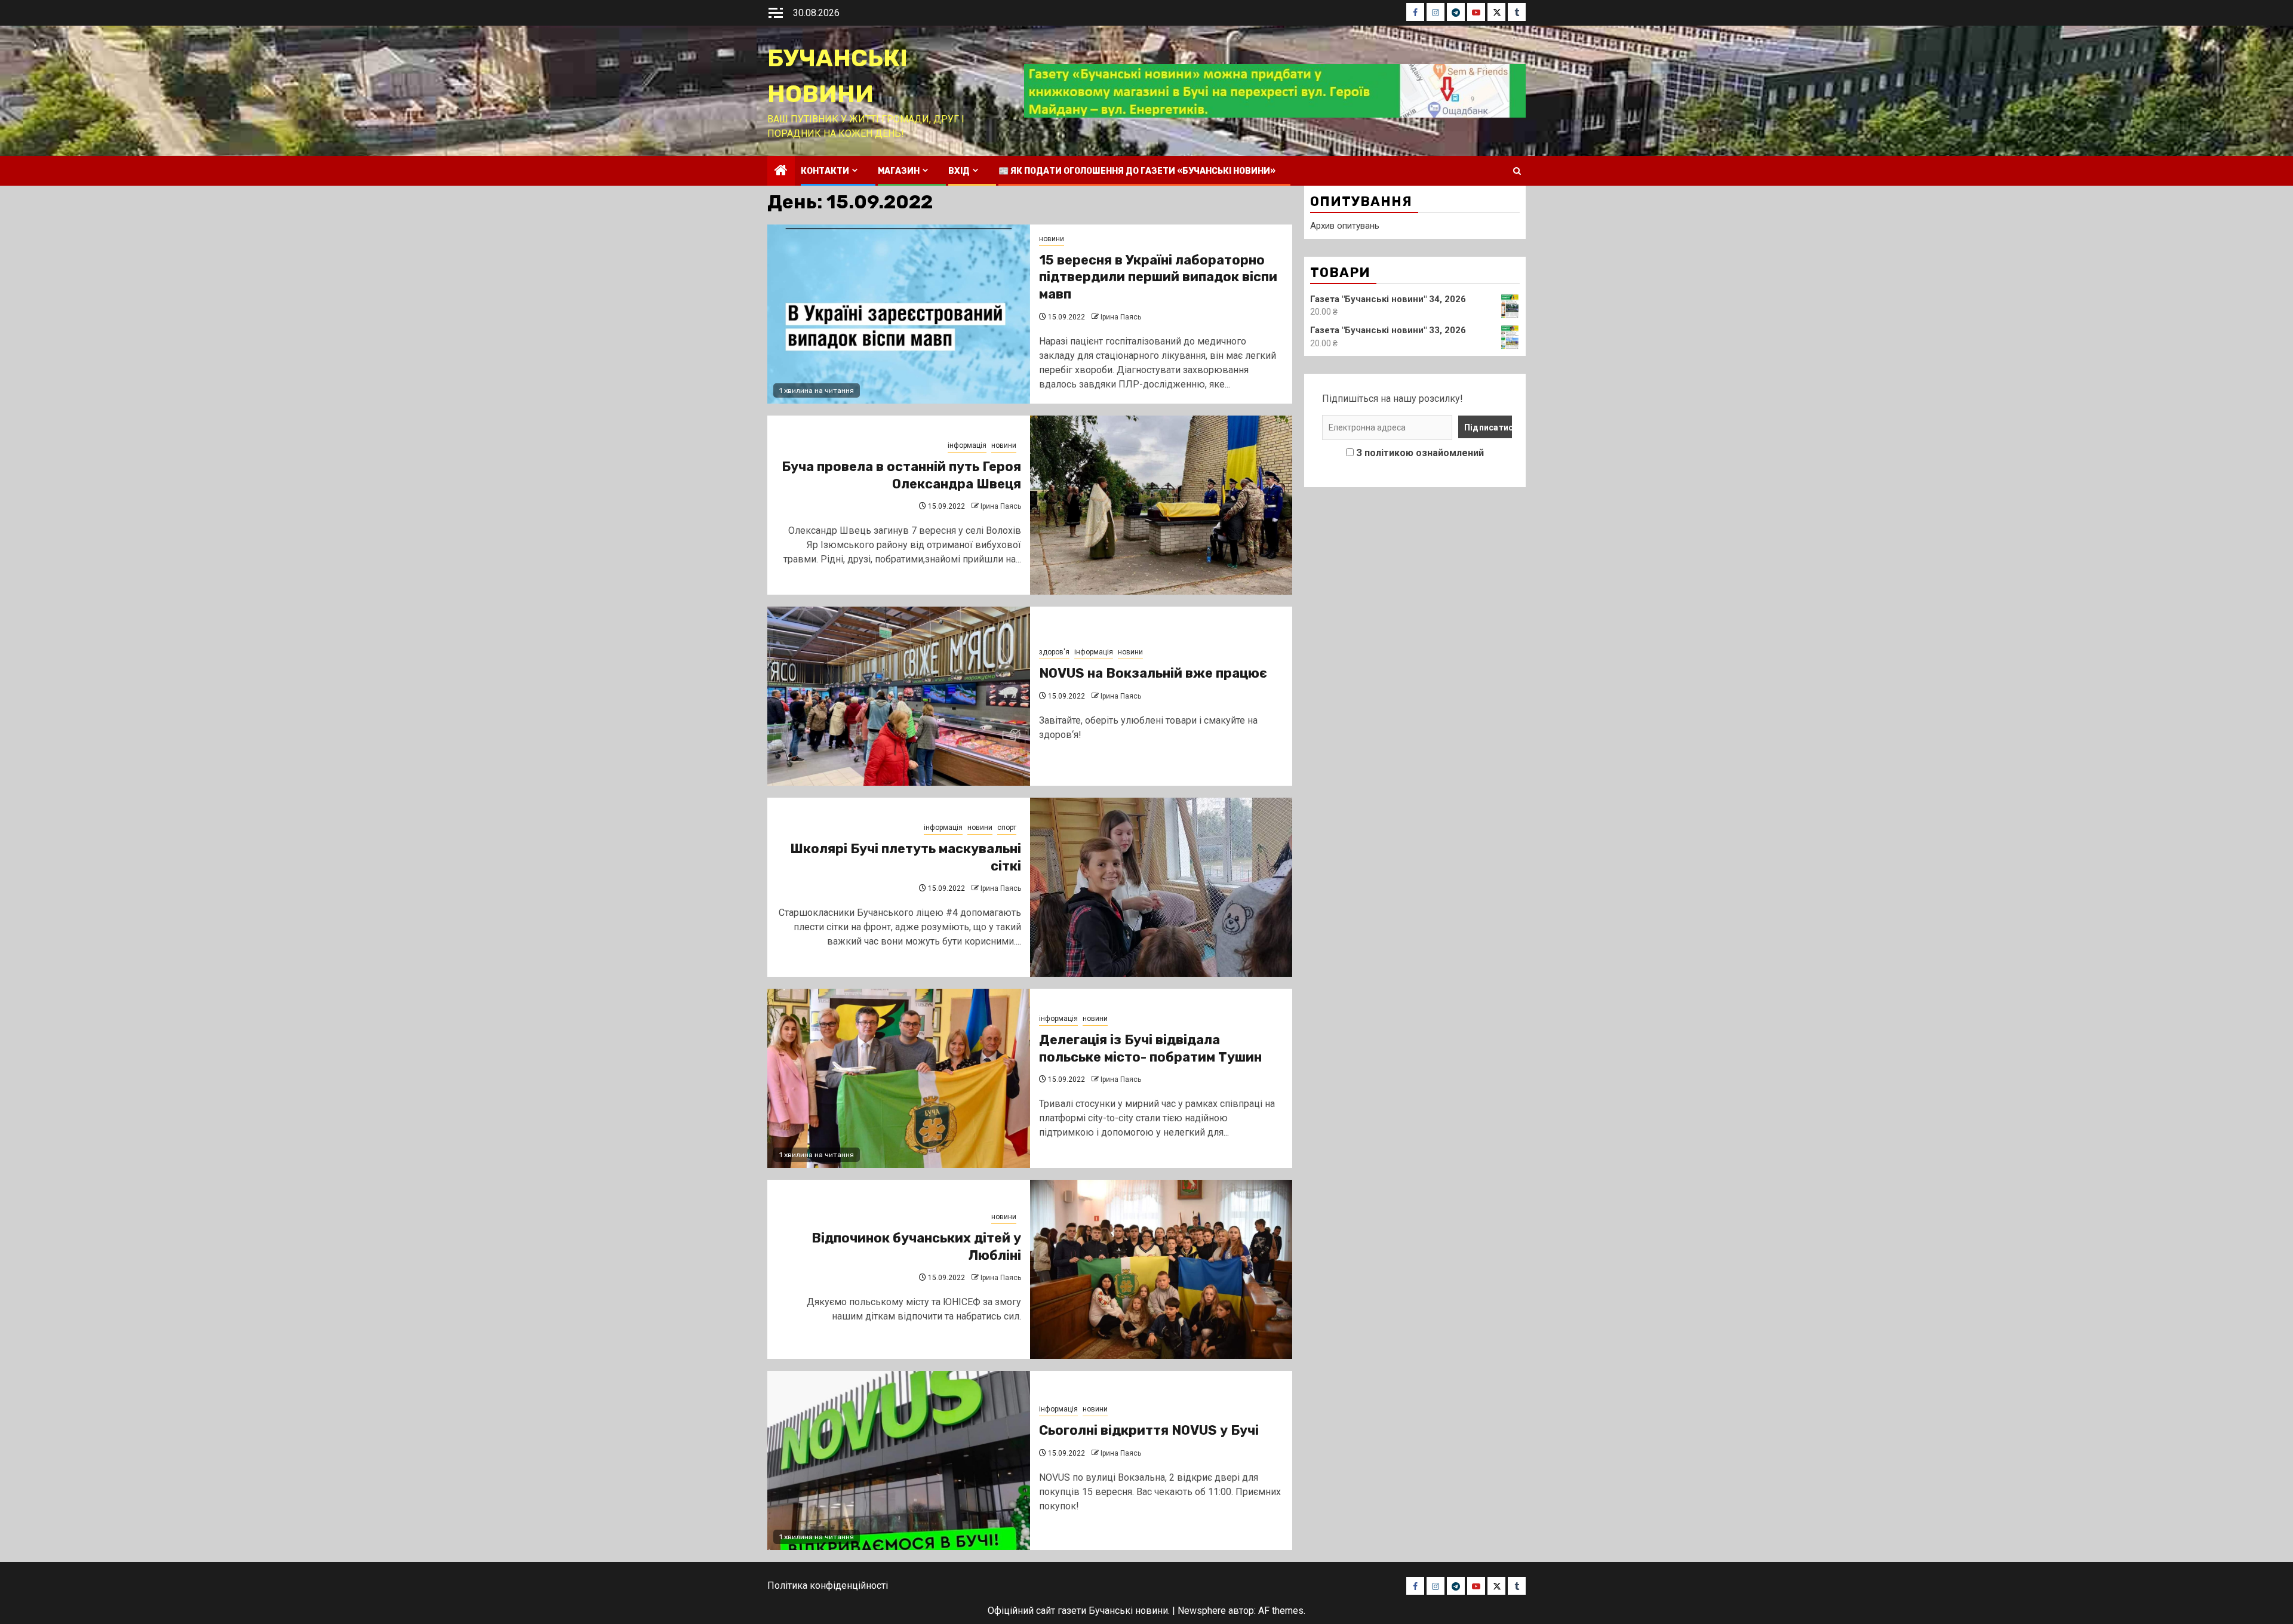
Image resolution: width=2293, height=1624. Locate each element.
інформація (967, 445)
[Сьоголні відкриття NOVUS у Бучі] (899, 1460)
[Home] (781, 171)
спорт (1007, 828)
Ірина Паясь (1121, 317)
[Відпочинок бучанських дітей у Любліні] (1161, 1269)
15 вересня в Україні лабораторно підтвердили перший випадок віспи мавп (1158, 277)
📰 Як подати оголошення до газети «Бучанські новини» (1137, 171)
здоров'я (1054, 652)
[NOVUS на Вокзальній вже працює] (899, 696)
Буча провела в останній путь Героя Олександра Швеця (901, 475)
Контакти (825, 171)
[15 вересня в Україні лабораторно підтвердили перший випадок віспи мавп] (899, 314)
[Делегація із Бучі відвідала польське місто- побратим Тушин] (899, 1078)
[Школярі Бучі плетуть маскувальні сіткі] (1161, 887)
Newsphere (1202, 1611)
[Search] (1517, 171)
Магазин (899, 171)
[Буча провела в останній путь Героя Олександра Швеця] (1161, 505)
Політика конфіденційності (828, 1585)
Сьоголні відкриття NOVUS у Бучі (1149, 1430)
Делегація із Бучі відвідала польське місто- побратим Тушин (1150, 1048)
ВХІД (959, 171)
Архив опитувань (1345, 226)
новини (1052, 239)
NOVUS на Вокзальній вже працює (1153, 673)
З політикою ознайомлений (1420, 453)
